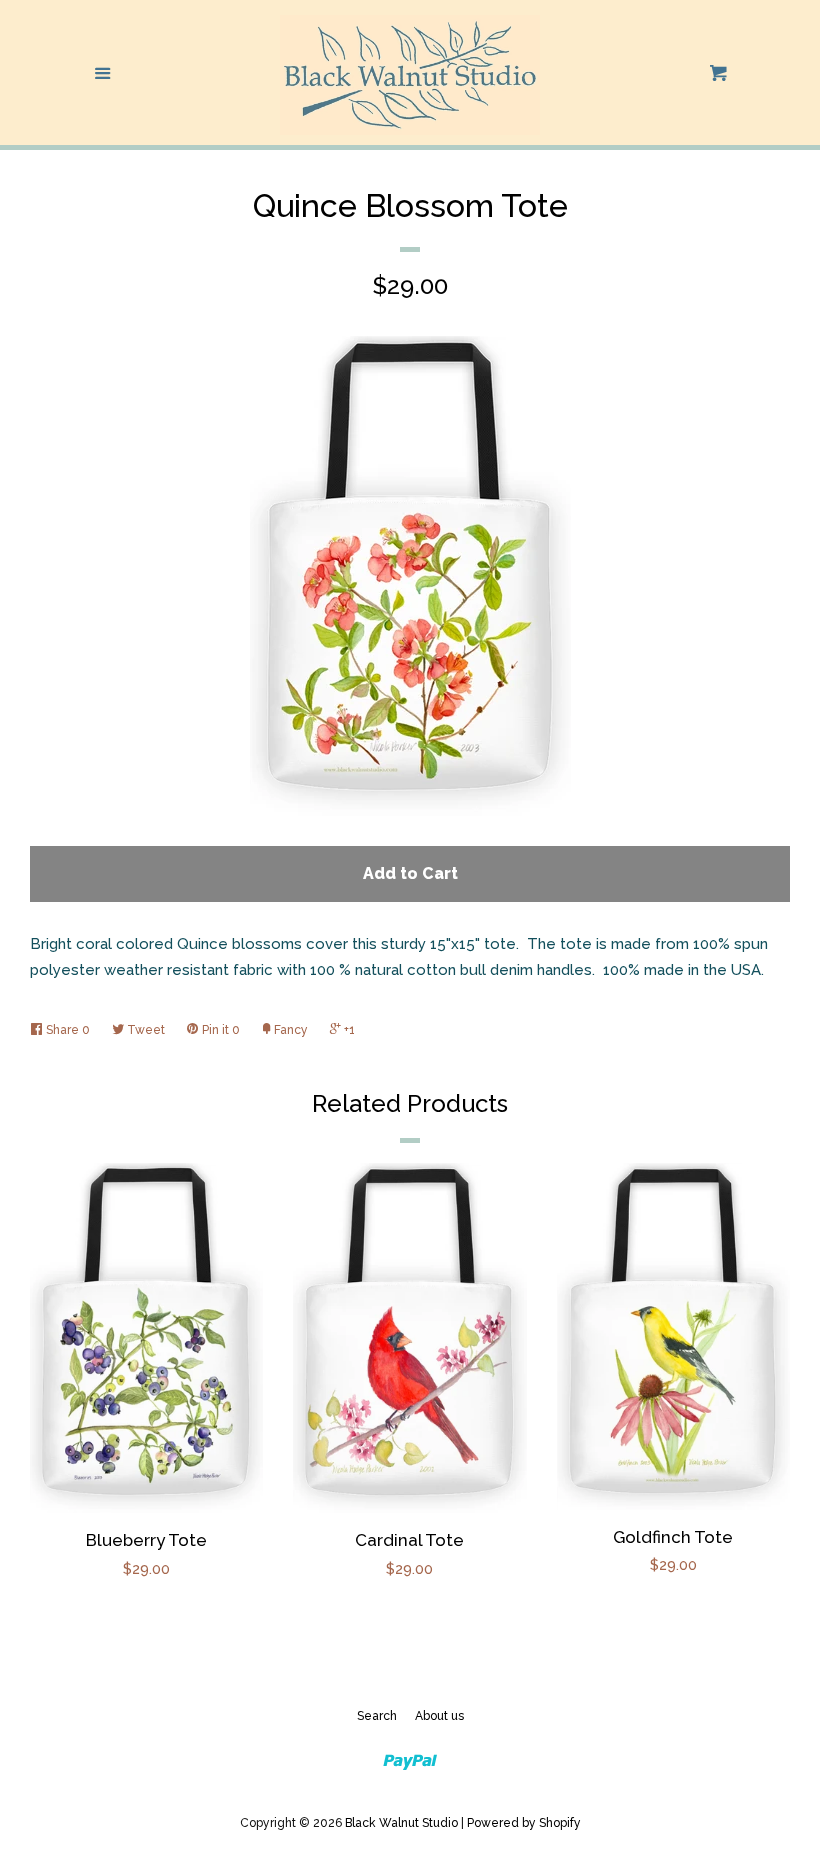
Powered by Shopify (524, 1823)
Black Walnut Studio (401, 1823)
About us (439, 1716)
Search (377, 1716)
